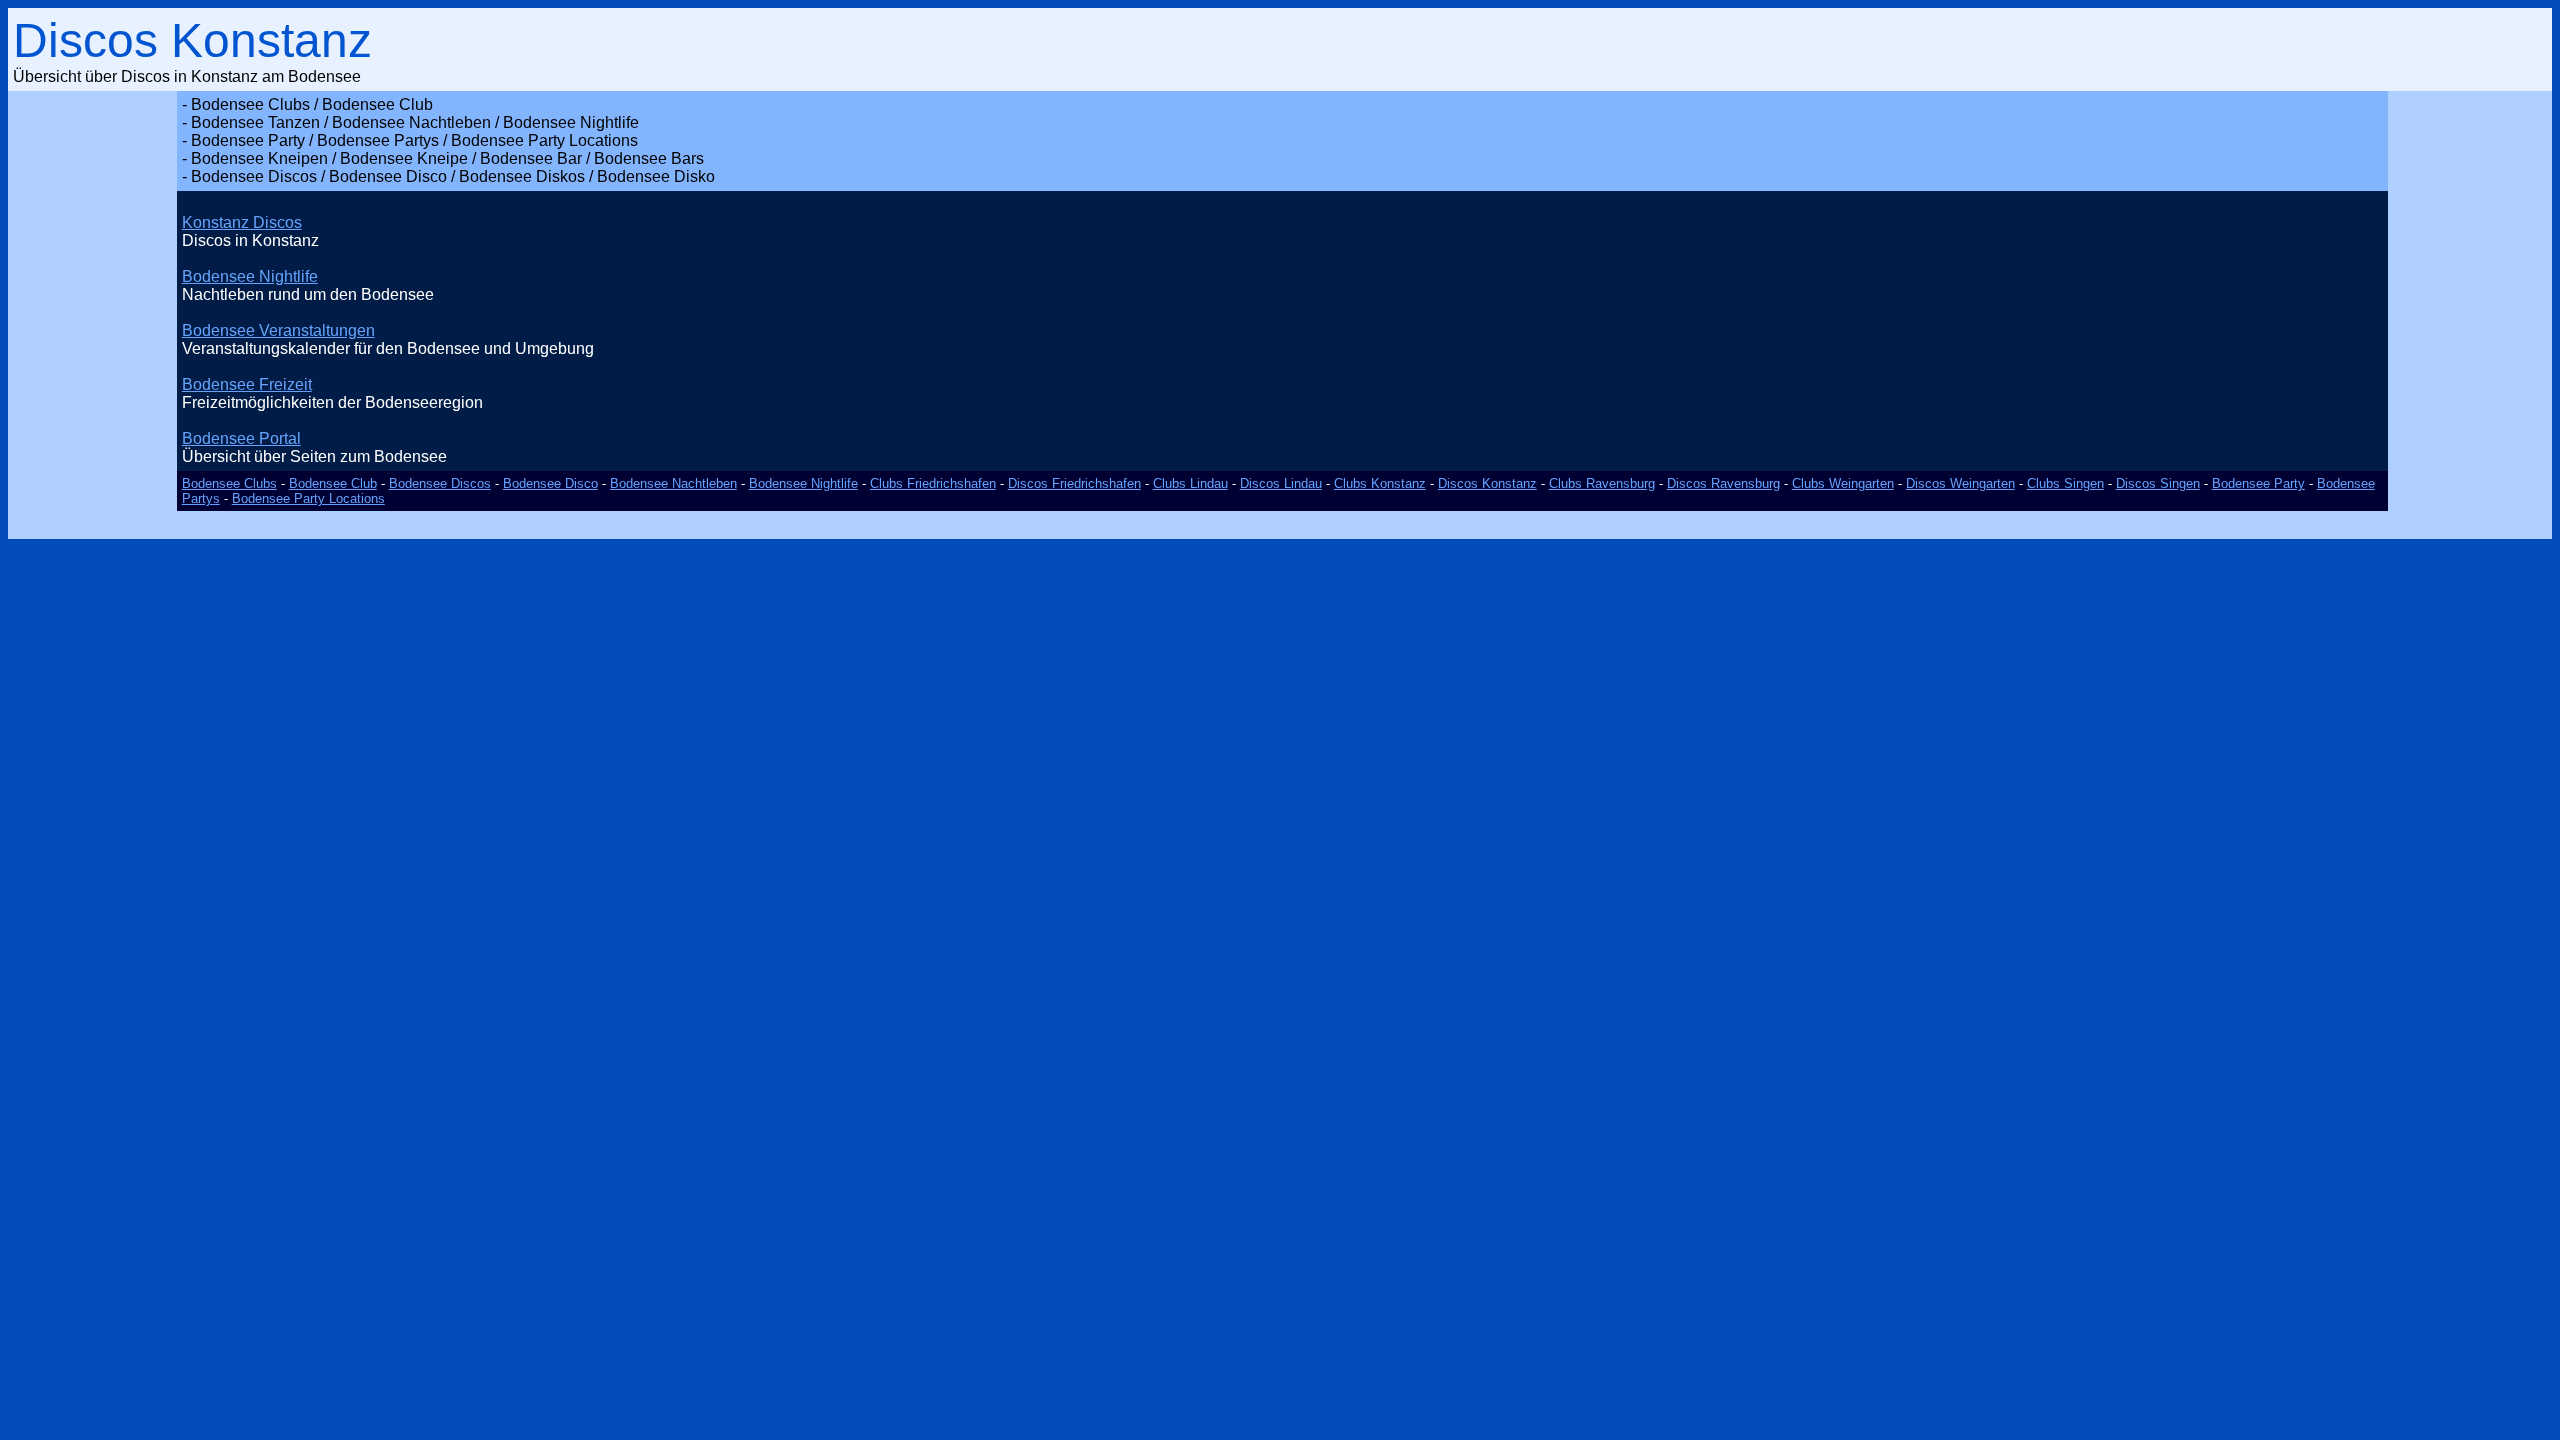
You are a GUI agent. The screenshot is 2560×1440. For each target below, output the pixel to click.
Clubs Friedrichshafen (933, 483)
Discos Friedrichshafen (1074, 483)
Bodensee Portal (241, 438)
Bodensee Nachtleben (673, 483)
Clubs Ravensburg (1602, 483)
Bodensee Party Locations (308, 498)
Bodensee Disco (550, 483)
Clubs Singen (2065, 483)
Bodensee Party (2258, 483)
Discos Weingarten (1960, 483)
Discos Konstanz (1487, 483)
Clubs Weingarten (1843, 483)
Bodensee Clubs (229, 483)
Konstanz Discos (242, 222)
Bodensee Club (333, 483)
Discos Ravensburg (1723, 483)
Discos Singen (2158, 483)
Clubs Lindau (1190, 483)
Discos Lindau (1281, 483)
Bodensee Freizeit (247, 384)
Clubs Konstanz (1380, 483)
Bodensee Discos (440, 483)
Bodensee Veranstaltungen (278, 330)
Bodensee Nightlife (250, 276)
